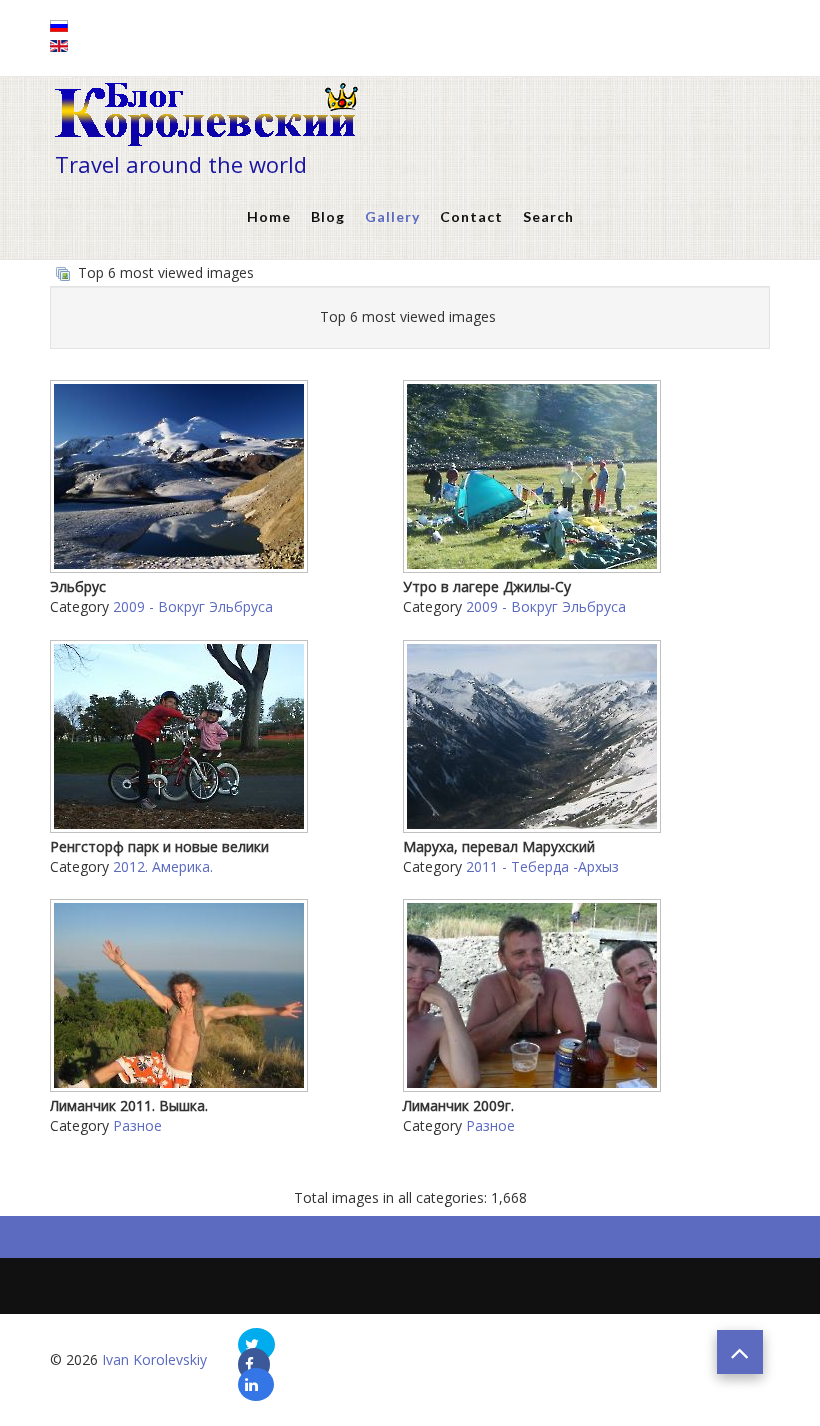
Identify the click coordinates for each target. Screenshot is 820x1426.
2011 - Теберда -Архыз (542, 866)
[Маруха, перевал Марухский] (534, 824)
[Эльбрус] (181, 565)
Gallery (392, 216)
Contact (471, 216)
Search (548, 216)
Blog (328, 216)
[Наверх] (740, 1352)
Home (269, 216)
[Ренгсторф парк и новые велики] (181, 824)
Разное (137, 1125)
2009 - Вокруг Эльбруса (193, 606)
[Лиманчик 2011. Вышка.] (181, 1084)
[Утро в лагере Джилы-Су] (534, 565)
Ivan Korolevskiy (154, 1359)
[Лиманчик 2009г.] (534, 1084)
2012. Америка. (163, 866)
